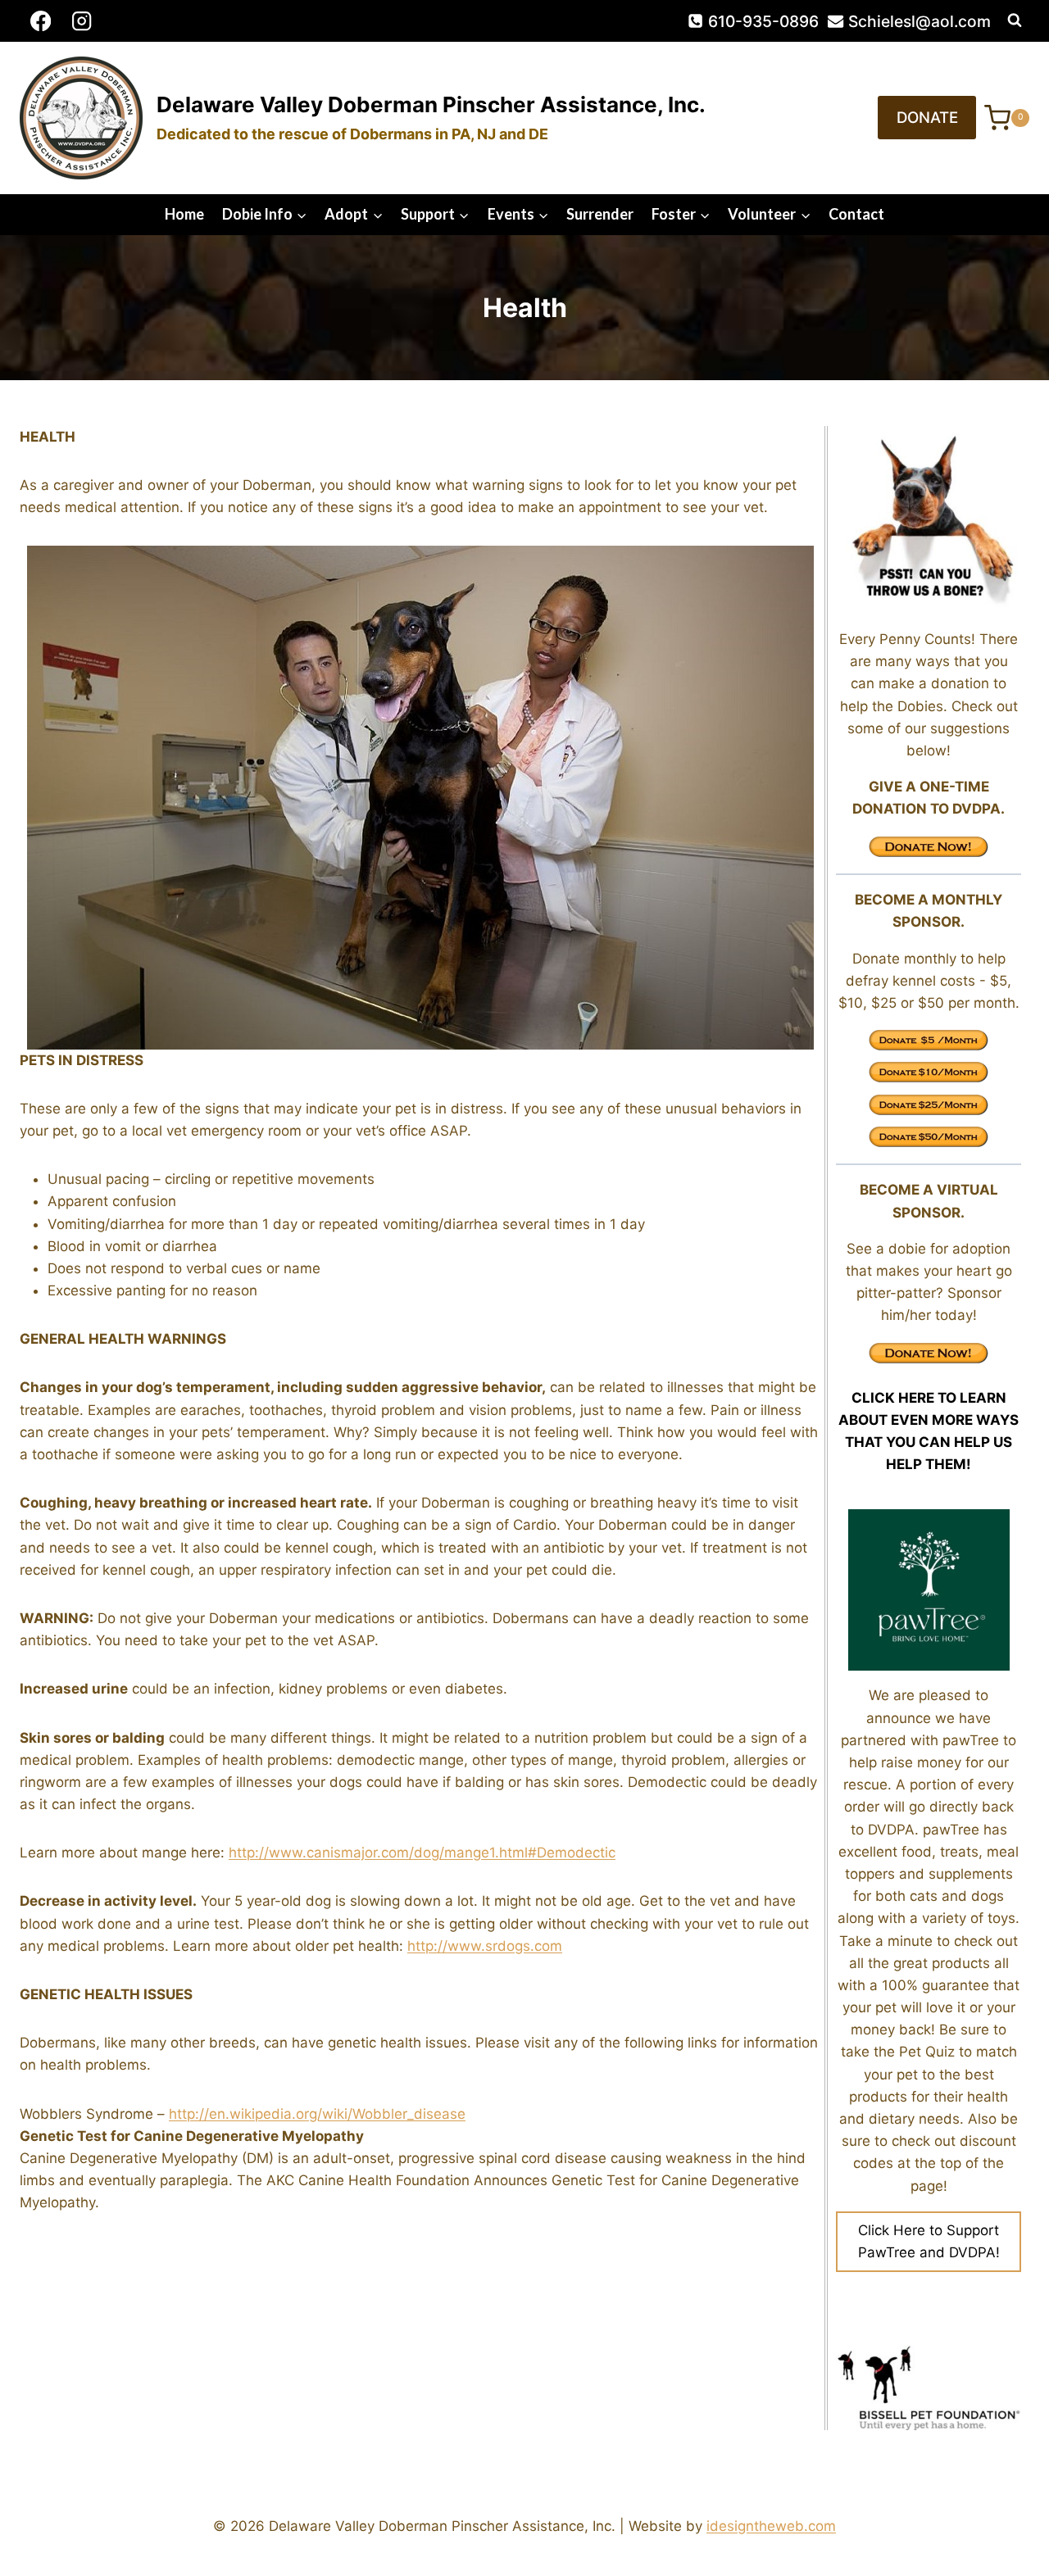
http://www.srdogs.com (485, 1946)
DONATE (927, 118)
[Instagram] (82, 21)
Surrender (600, 214)
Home (184, 214)
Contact (856, 214)
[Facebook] (41, 21)
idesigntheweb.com (771, 2526)
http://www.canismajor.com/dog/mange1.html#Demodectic (422, 1853)
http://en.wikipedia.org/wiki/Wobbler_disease (317, 2114)
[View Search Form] (1015, 20)
